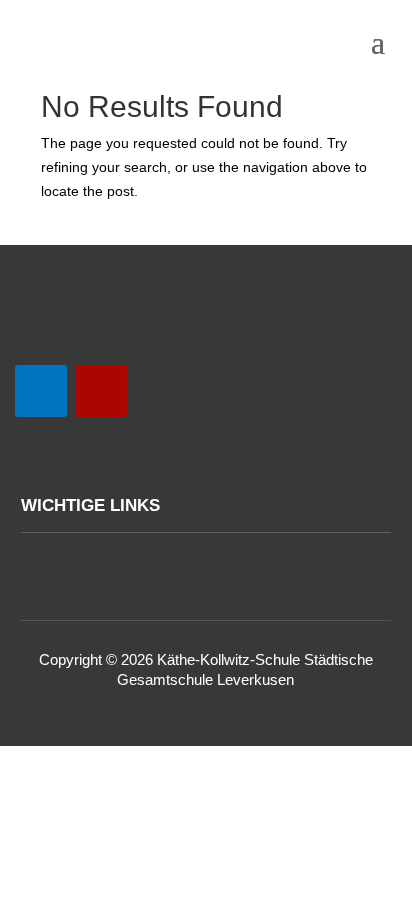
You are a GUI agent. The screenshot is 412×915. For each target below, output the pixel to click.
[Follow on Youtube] (41, 391)
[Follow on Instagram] (101, 391)
